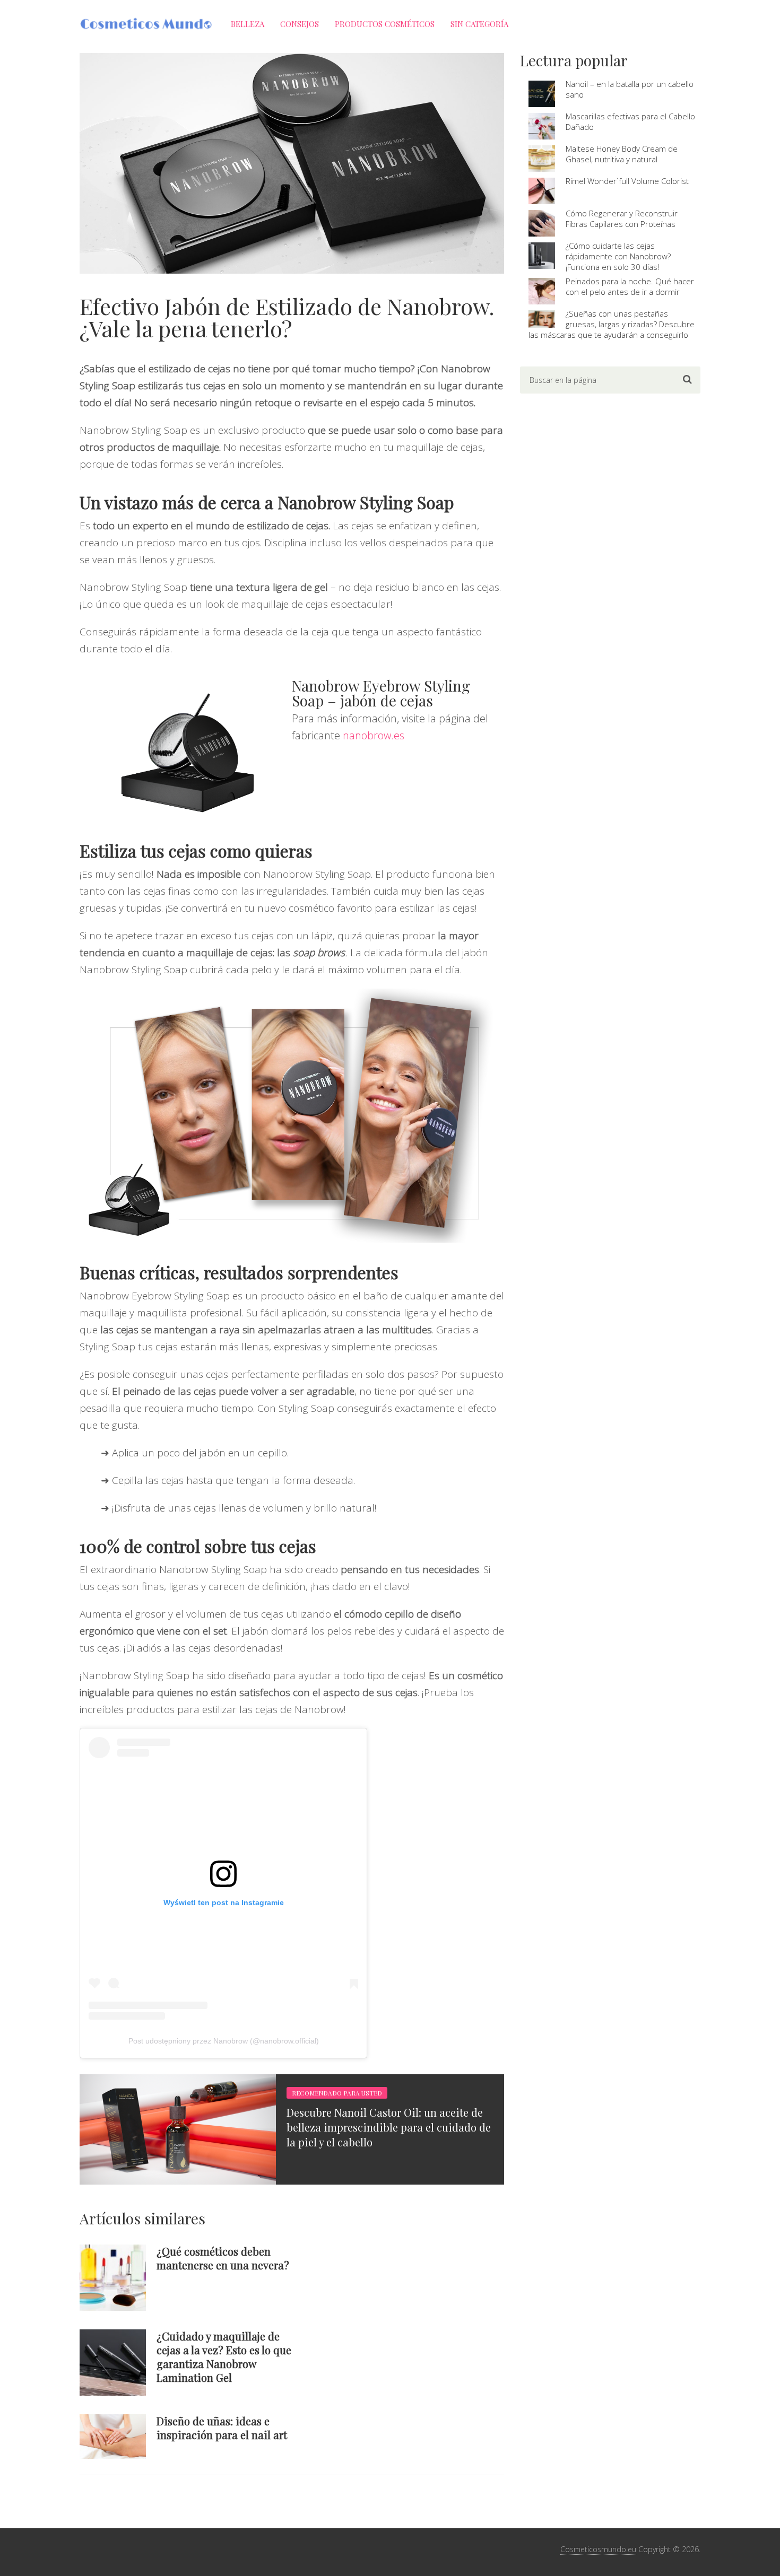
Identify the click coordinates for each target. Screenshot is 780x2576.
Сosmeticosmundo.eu (598, 2549)
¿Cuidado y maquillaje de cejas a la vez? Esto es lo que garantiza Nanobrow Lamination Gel (224, 2357)
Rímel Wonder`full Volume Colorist (627, 181)
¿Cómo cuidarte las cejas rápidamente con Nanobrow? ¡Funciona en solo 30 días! (618, 256)
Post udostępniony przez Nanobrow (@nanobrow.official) (224, 2041)
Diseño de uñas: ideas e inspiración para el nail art (222, 2428)
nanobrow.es (374, 735)
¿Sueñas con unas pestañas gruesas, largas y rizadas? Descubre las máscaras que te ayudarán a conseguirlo (612, 324)
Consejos (300, 24)
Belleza (248, 24)
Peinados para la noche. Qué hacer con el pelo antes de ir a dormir (630, 286)
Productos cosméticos (385, 24)
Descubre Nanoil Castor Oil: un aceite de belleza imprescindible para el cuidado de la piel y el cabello (389, 2127)
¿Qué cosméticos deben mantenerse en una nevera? (223, 2258)
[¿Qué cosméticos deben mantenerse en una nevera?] (113, 2278)
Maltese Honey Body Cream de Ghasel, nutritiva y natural (622, 154)
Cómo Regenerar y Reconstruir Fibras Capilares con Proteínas (622, 219)
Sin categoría (479, 24)
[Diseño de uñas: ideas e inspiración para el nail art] (113, 2436)
